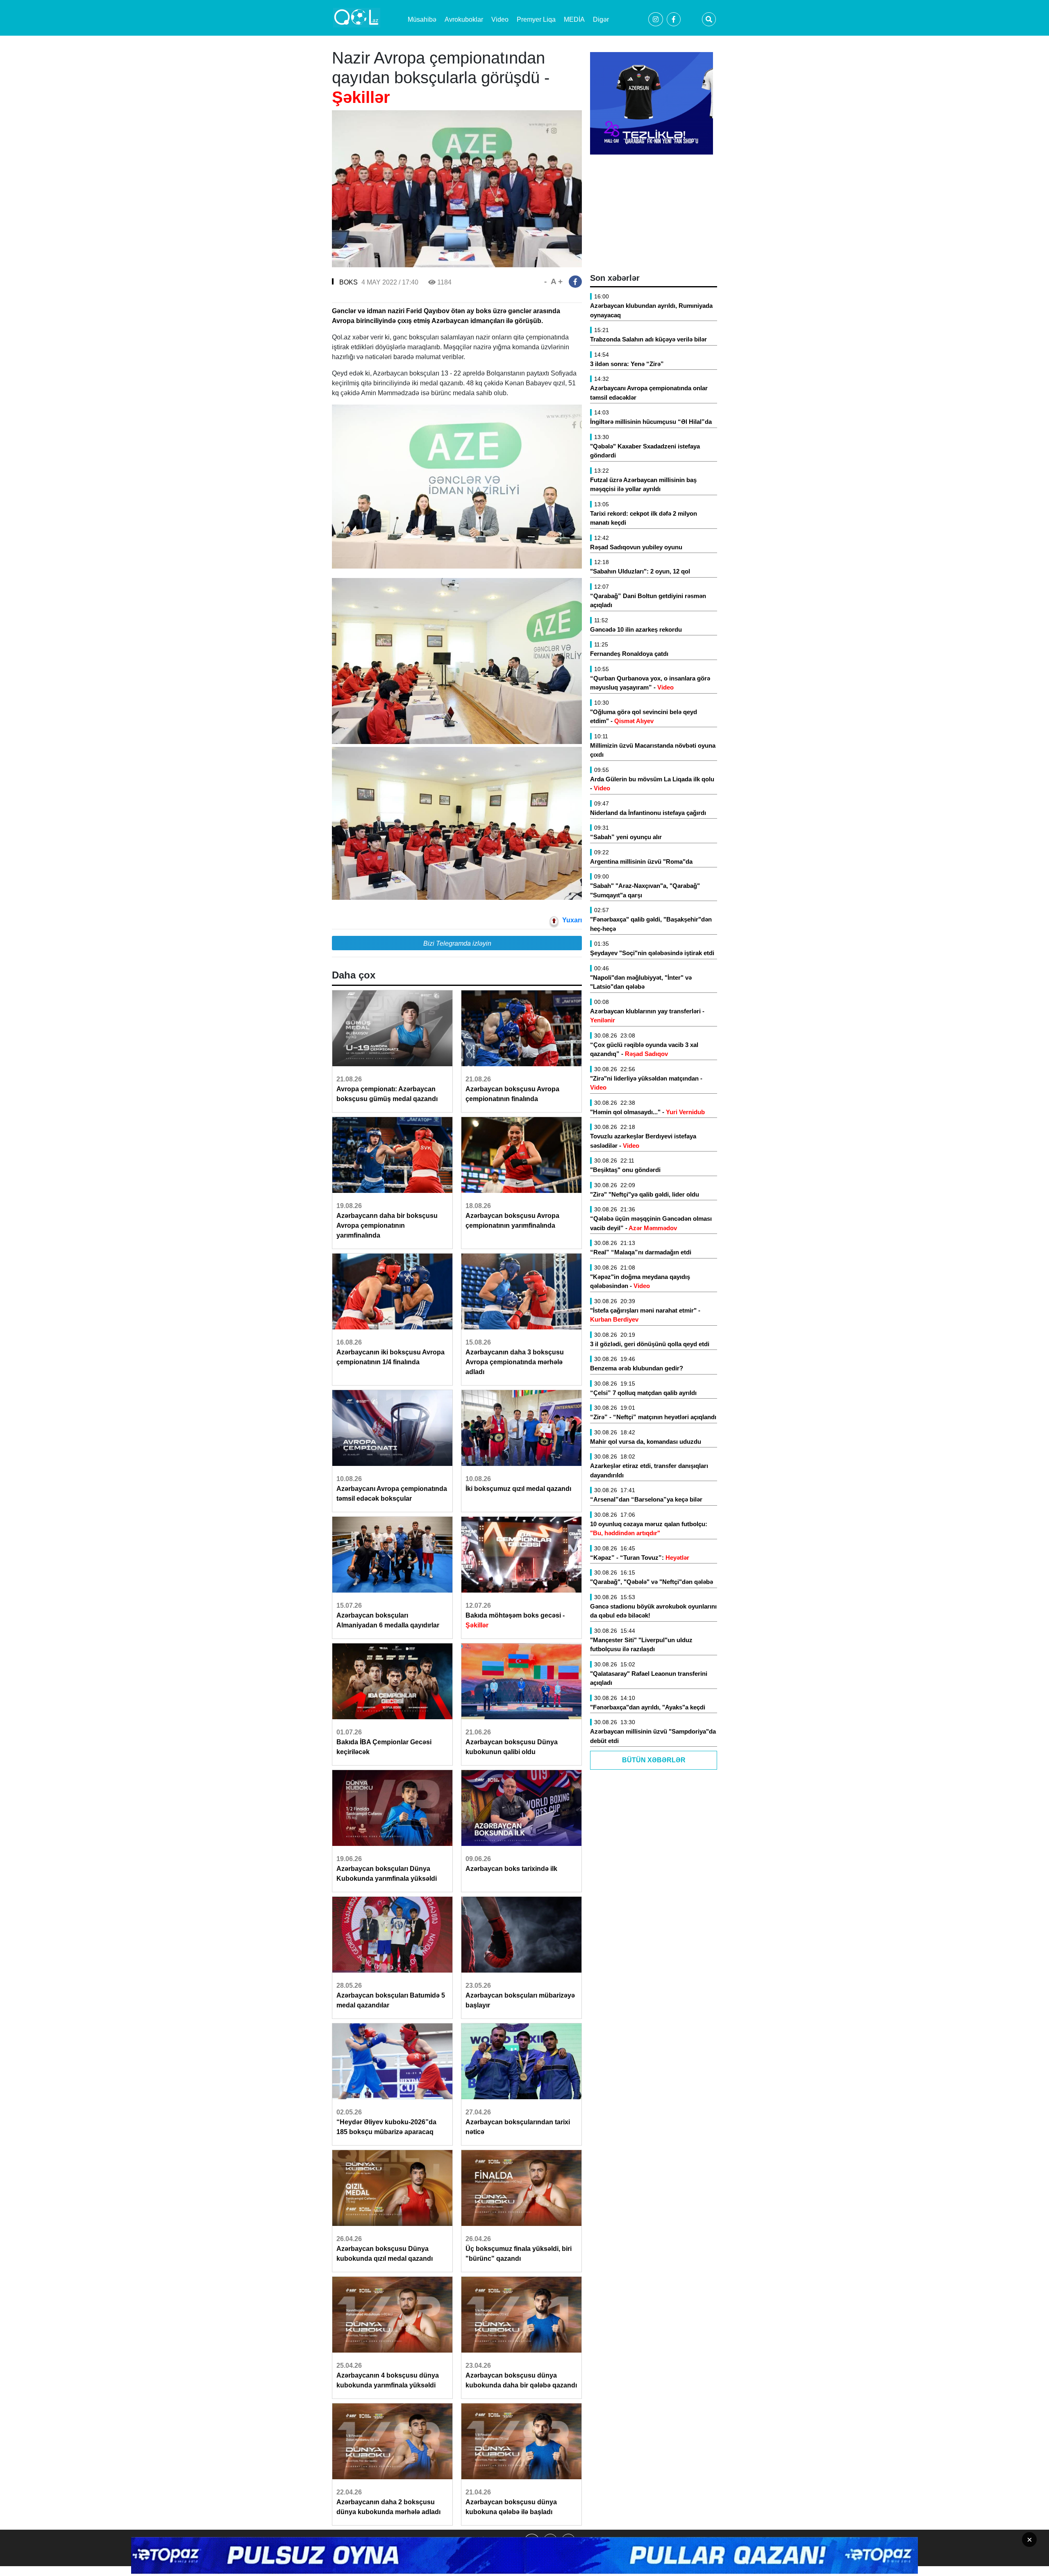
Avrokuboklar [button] (464, 19)
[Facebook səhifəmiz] (550, 2548)
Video (500, 19)
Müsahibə (422, 19)
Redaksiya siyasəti (611, 2541)
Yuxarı (572, 920)
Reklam (403, 2541)
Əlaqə (445, 2541)
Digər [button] (601, 19)
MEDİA (574, 19)
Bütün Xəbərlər (654, 1760)
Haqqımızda (353, 2541)
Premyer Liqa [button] (536, 19)
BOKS (349, 282)
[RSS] (568, 2548)
